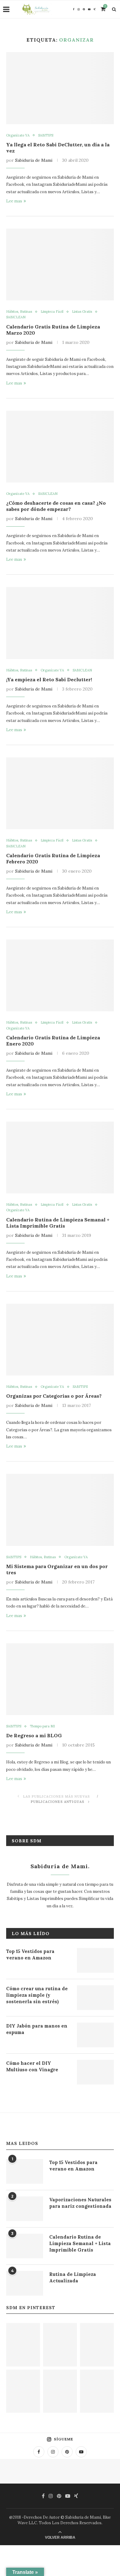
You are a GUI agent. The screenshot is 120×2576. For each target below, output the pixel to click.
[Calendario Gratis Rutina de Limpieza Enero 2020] (60, 975)
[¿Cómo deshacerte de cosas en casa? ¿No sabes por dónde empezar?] (60, 447)
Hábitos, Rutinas (19, 312)
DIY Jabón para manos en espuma (37, 2029)
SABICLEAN (16, 317)
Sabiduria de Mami (34, 160)
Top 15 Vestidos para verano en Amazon (30, 1954)
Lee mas (14, 201)
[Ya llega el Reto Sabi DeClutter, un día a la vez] (60, 88)
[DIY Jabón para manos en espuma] (95, 2035)
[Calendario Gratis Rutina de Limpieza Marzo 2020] (60, 265)
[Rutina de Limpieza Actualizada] (25, 2283)
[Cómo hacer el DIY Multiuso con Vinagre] (95, 2072)
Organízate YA (18, 135)
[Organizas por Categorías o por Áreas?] (60, 1340)
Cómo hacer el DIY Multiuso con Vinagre (32, 2066)
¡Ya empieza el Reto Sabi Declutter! (49, 679)
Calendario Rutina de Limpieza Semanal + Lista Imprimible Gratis (58, 1223)
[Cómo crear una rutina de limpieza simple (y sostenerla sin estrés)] (95, 1998)
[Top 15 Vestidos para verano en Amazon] (95, 1960)
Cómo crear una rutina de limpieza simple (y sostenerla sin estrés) (37, 1995)
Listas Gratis (82, 312)
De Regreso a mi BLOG (34, 1735)
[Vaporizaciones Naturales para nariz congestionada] (25, 2209)
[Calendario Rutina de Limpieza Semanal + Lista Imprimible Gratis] (60, 1158)
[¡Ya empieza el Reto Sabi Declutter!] (60, 623)
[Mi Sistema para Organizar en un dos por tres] (60, 1510)
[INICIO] (60, 2391)
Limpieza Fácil (52, 312)
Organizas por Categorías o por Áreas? (54, 1396)
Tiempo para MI (42, 1726)
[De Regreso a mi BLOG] (60, 1679)
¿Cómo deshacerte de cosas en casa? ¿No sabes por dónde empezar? (56, 506)
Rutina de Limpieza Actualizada (73, 2277)
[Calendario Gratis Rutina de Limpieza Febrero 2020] (60, 793)
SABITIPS (46, 135)
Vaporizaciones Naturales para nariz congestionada (80, 2203)
